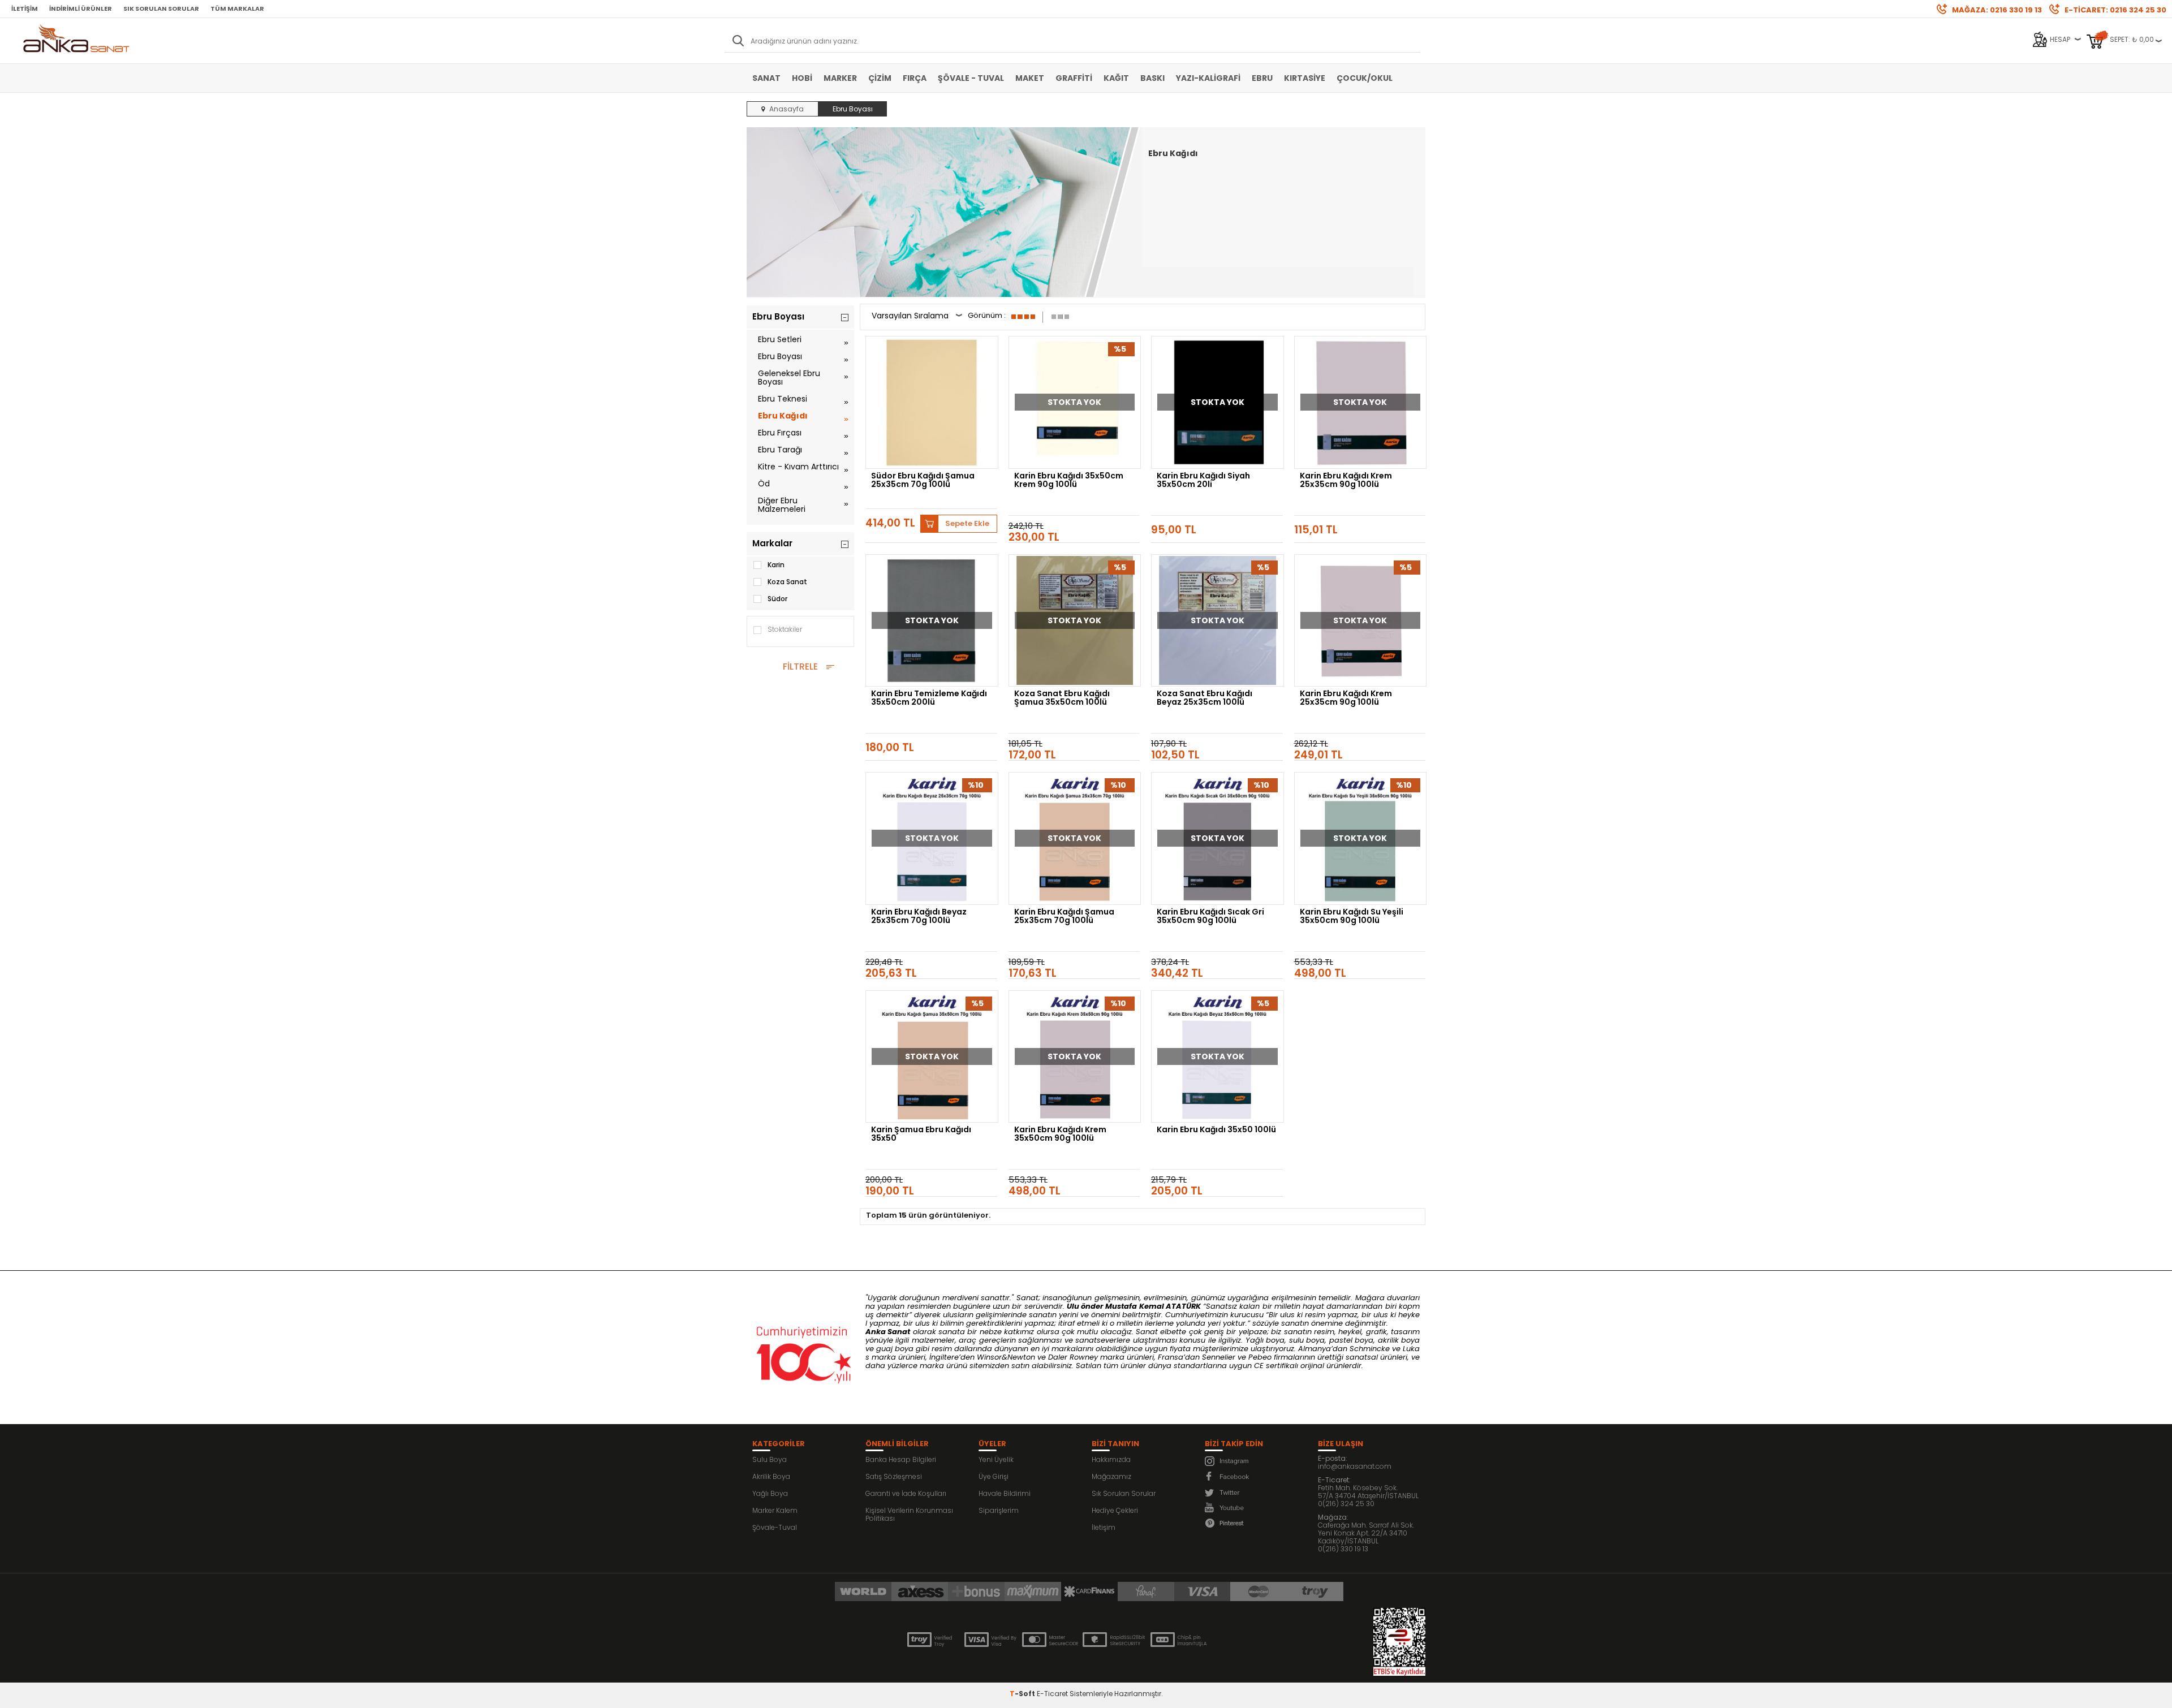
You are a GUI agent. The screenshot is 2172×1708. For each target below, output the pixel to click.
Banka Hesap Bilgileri (901, 1459)
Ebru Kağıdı (783, 416)
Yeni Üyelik (996, 1459)
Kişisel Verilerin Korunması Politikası (909, 1514)
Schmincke (1370, 1349)
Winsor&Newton (1006, 1357)
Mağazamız (1111, 1476)
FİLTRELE (800, 667)
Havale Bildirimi (1005, 1493)
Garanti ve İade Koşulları (906, 1493)
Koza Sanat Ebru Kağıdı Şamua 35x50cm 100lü (1062, 698)
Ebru (1262, 78)
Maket (1030, 78)
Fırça (915, 78)
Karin (776, 565)
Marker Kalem (775, 1510)
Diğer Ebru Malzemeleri (782, 505)
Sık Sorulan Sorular (161, 8)
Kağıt (1116, 78)
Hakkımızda (1111, 1459)
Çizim (880, 78)
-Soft (1023, 1694)
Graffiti (1074, 78)
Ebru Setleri (780, 339)
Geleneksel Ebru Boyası (789, 378)
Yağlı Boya (770, 1493)
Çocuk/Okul (1365, 78)
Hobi (802, 78)
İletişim (25, 8)
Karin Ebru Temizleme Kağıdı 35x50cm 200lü (929, 698)
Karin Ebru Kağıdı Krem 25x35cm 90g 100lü (1346, 481)
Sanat (766, 78)
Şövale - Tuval (971, 78)
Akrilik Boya (771, 1476)
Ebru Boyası (780, 356)
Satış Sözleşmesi (894, 1476)
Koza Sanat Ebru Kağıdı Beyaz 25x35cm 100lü (1204, 698)
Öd (764, 484)
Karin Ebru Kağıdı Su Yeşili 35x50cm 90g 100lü (1352, 917)
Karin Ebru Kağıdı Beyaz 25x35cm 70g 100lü (919, 917)
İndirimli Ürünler (81, 8)
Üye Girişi (994, 1476)
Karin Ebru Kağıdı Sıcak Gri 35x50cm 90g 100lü (1210, 917)
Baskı (1152, 78)
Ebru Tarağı (780, 450)
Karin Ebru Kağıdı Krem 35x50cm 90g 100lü (1060, 1135)
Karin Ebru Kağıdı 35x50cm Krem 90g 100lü (1069, 481)
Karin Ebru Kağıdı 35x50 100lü (1216, 1130)
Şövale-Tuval (775, 1527)
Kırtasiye (1305, 78)
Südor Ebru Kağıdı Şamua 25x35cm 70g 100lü (923, 481)
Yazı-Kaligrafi (1208, 78)
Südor (777, 599)
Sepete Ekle (967, 523)
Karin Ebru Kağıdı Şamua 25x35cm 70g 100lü (1064, 917)
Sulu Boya (770, 1459)
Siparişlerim (999, 1510)
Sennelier (1219, 1357)
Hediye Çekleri (1115, 1510)
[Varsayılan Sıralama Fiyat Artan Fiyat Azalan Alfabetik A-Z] (917, 317)
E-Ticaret (1052, 1694)
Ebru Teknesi (783, 399)
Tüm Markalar (237, 8)
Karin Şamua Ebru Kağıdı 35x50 (921, 1135)
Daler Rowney (1074, 1357)
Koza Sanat (787, 582)
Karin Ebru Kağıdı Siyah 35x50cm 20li (1203, 481)
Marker (840, 78)
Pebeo (1260, 1357)
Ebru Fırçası (780, 433)
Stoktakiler (785, 629)
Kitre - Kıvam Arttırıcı (798, 467)
